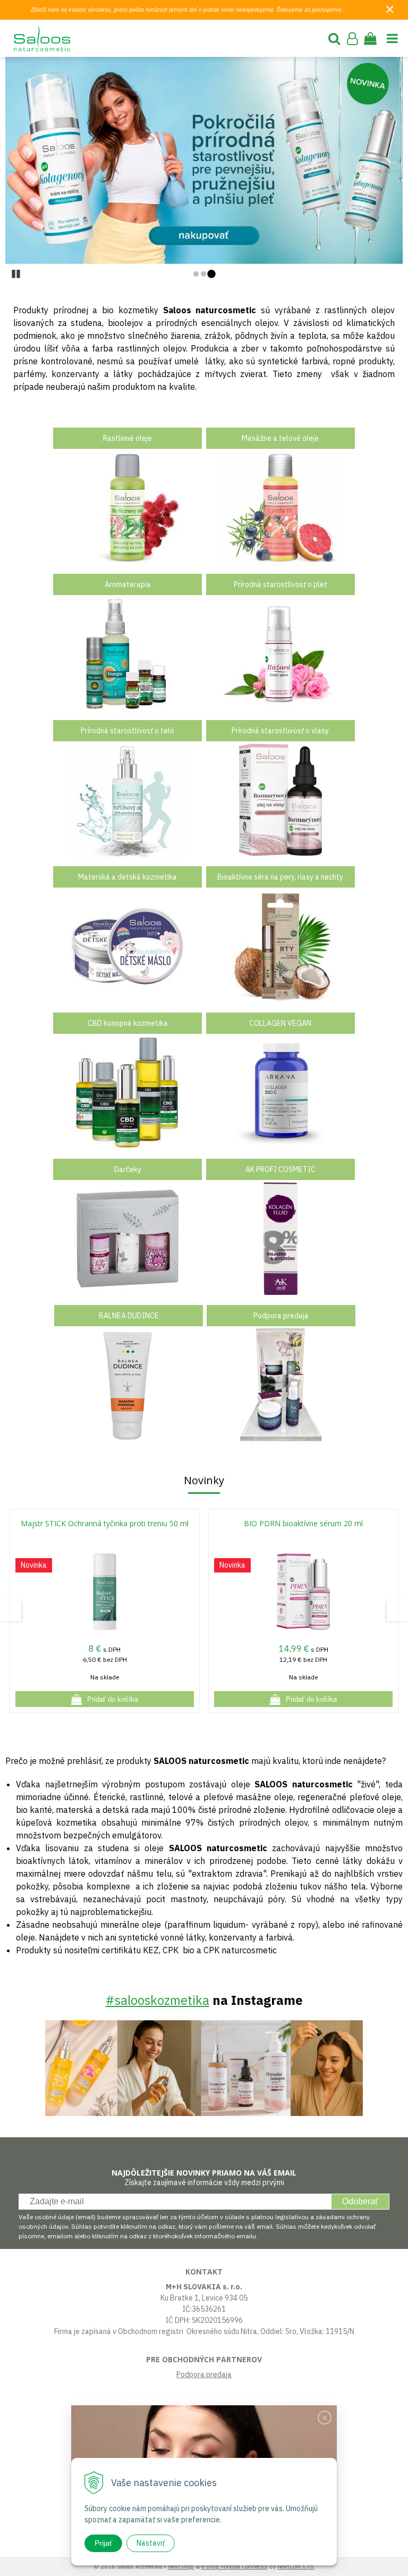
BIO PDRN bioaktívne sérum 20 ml (303, 1523)
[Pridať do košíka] (105, 1699)
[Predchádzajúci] (16, 160)
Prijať (103, 2543)
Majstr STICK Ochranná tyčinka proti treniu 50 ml (105, 1523)
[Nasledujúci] (392, 160)
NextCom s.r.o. (296, 2566)
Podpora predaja (204, 2374)
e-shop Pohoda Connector (235, 2566)
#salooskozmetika (158, 2000)
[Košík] (370, 38)
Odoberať (360, 2201)
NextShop (181, 2566)
